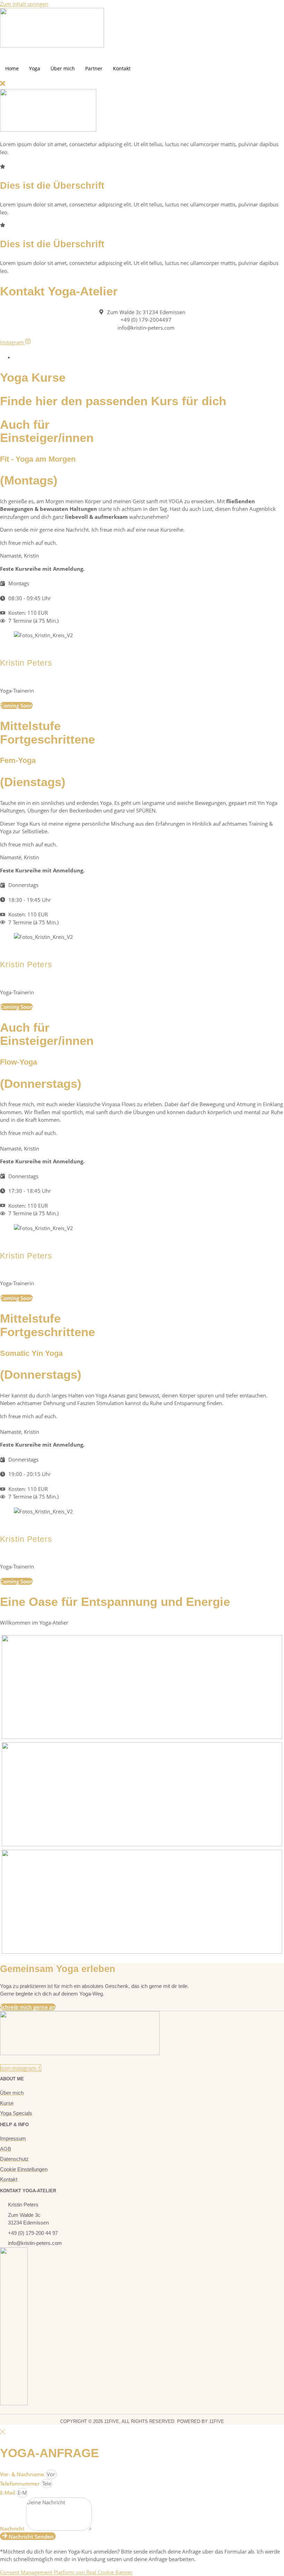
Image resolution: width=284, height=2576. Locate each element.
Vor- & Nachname (23, 2474)
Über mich (63, 68)
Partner (94, 68)
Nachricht (13, 2529)
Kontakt (122, 68)
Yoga (35, 68)
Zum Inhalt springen (24, 4)
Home (12, 68)
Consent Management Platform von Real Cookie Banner (66, 2572)
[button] (3, 85)
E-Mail (8, 2493)
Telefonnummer (21, 2484)
